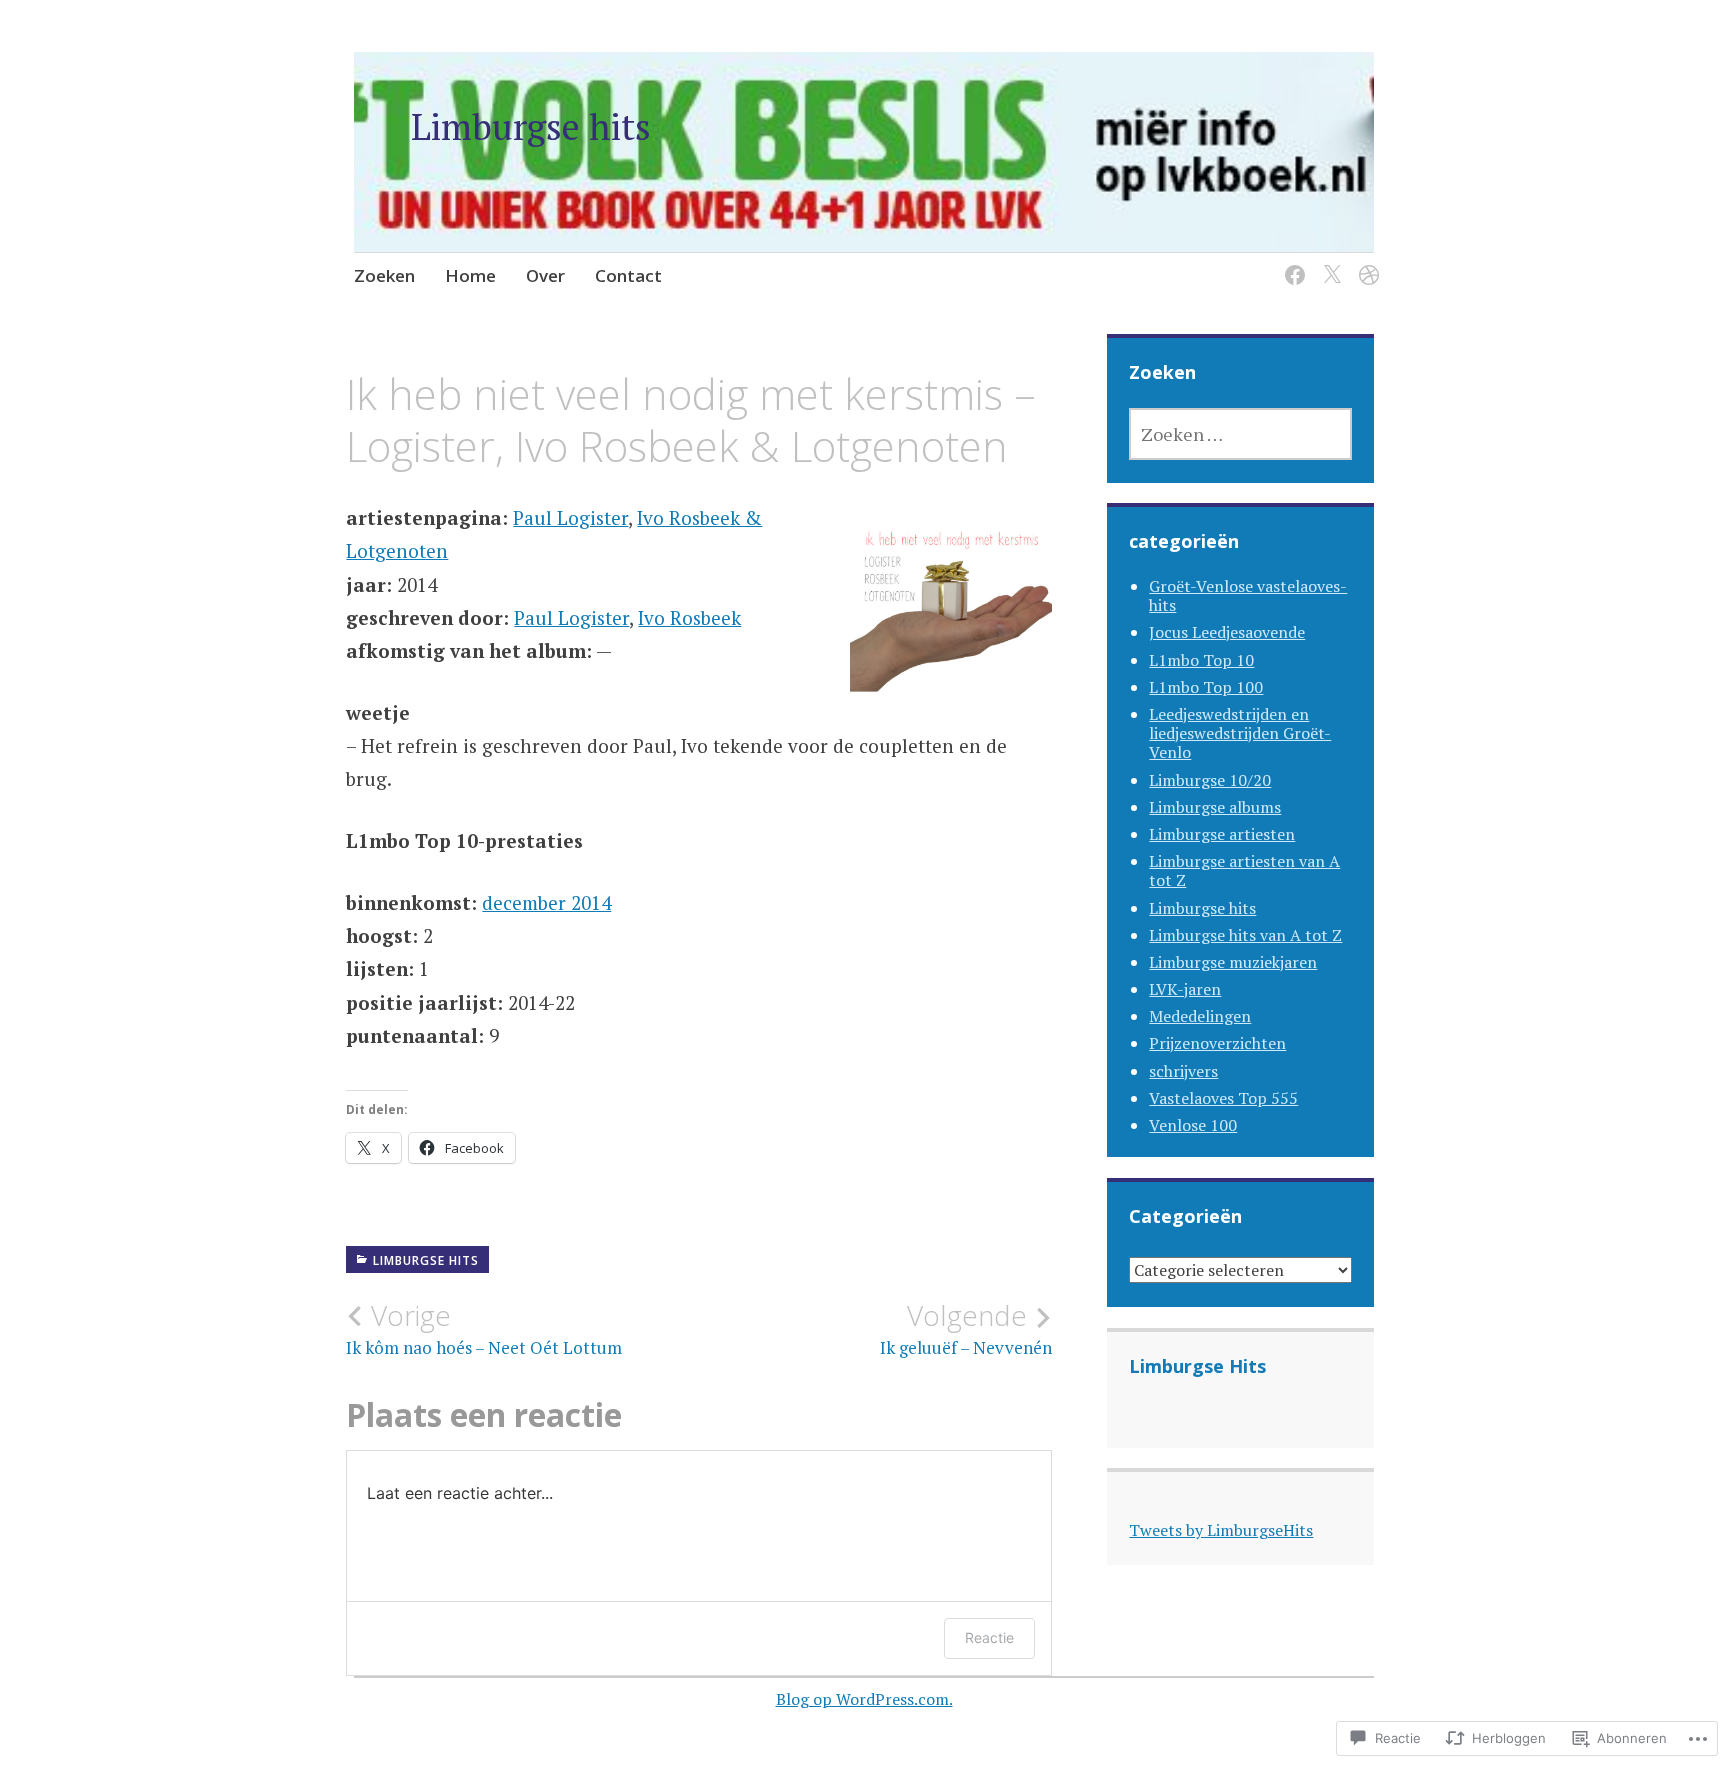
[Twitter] (1328, 262)
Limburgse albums (1215, 807)
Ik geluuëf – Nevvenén (966, 1329)
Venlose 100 (1193, 1125)
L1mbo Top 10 (1201, 660)
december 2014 (546, 902)
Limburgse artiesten (1222, 834)
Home (470, 275)
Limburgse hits (531, 126)
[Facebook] (1291, 262)
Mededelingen (1200, 1016)
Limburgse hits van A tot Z (1245, 935)
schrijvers (1183, 1071)
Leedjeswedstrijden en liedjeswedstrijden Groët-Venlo (1240, 733)
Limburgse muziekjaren (1233, 962)
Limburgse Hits (1197, 1366)
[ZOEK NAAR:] (1240, 434)
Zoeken (384, 275)
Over (545, 275)
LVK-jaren (1185, 989)
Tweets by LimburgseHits (1221, 1530)
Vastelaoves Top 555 (1223, 1098)
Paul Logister (570, 517)
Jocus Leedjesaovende (1227, 632)
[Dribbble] (1365, 262)
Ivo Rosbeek (689, 617)
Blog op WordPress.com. (864, 1699)
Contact (628, 275)
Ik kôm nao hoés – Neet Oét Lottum (484, 1329)
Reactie (989, 1637)
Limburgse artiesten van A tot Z (1244, 870)
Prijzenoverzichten (1217, 1043)
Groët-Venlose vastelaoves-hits (1248, 595)
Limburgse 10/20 (1210, 780)
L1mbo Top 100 (1206, 687)
